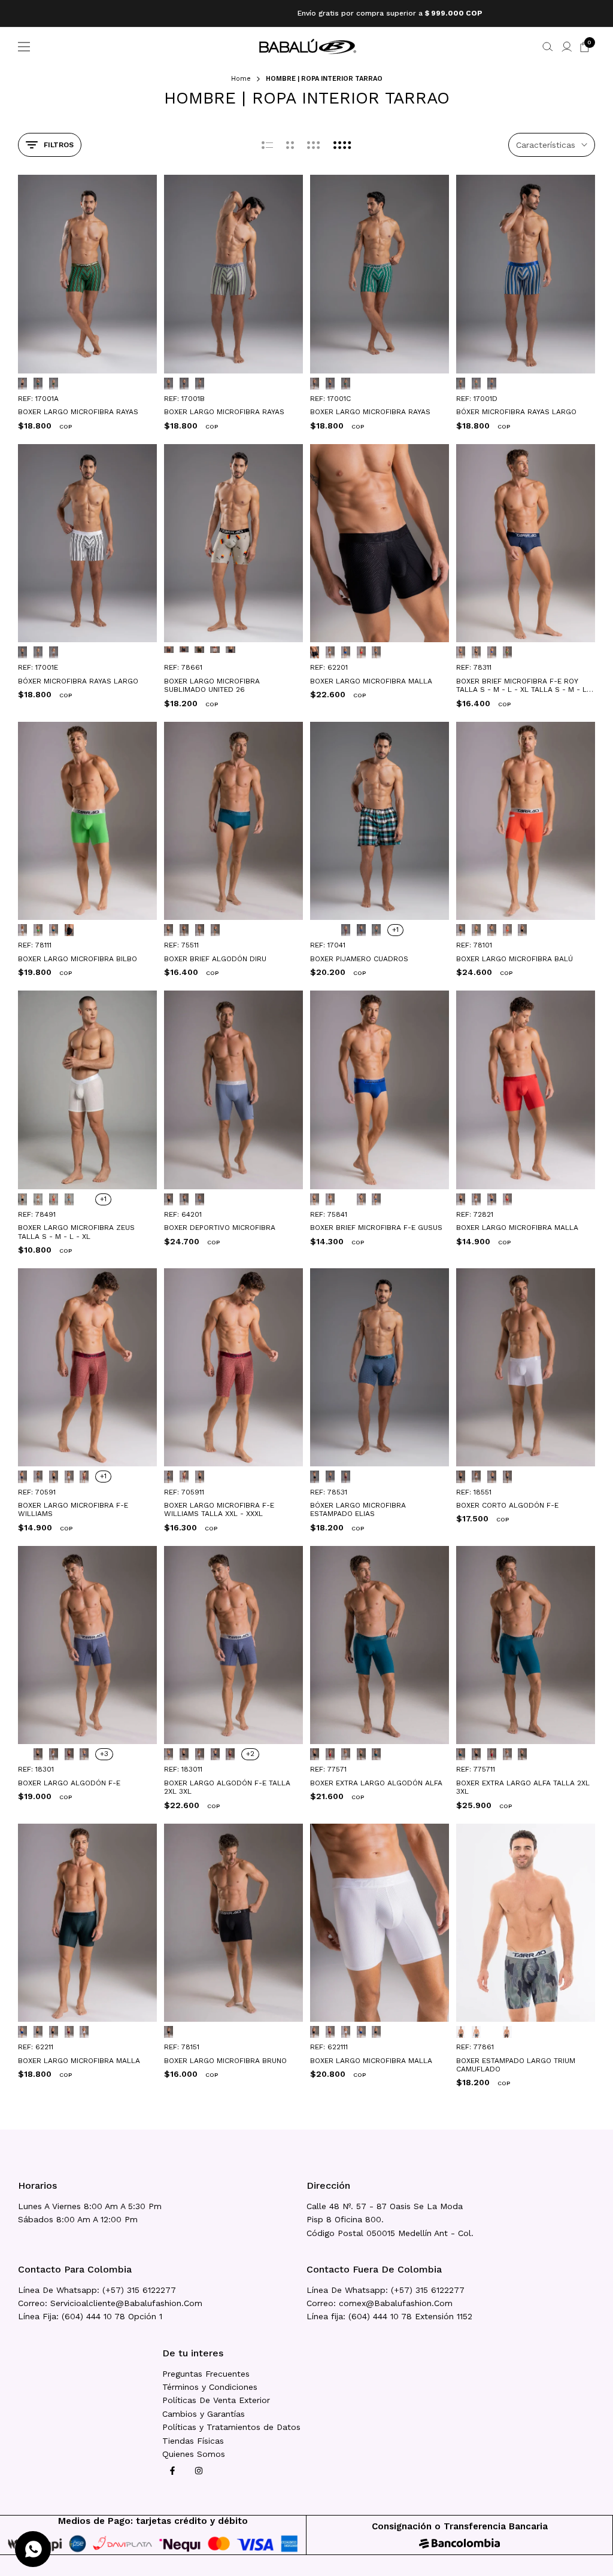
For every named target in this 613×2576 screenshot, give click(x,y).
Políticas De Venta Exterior (216, 2400)
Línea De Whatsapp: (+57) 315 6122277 (97, 2290)
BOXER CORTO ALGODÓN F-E (507, 1505)
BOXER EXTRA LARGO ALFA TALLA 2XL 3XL (523, 1787)
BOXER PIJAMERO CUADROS (359, 959)
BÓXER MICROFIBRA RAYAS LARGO (516, 412)
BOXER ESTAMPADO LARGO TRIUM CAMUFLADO (516, 2065)
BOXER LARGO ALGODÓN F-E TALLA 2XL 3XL (227, 1787)
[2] (290, 145)
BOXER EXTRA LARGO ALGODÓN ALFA (376, 1783)
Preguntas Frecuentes (206, 2374)
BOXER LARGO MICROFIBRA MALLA (371, 681)
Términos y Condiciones (210, 2387)
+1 (395, 929)
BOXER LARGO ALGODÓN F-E (69, 1783)
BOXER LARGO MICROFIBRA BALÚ (515, 959)
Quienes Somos (194, 2454)
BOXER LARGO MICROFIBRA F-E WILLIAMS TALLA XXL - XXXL (219, 1509)
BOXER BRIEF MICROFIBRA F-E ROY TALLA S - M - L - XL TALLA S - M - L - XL (524, 686)
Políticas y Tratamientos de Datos (231, 2427)
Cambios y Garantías (204, 2414)
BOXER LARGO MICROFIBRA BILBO (78, 959)
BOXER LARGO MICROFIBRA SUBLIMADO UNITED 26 (212, 685)
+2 (250, 1754)
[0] (267, 145)
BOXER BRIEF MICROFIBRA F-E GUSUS (376, 1228)
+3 (104, 1754)
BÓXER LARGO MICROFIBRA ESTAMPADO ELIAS (358, 1509)
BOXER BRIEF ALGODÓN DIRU (215, 959)
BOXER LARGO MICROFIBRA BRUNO (225, 2061)
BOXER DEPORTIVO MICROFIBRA (220, 1228)
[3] (314, 145)
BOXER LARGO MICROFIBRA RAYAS (78, 412)
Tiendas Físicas (193, 2441)
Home (241, 79)
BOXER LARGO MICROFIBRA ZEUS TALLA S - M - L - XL (76, 1232)
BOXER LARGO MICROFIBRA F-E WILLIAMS (73, 1509)
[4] (342, 145)
